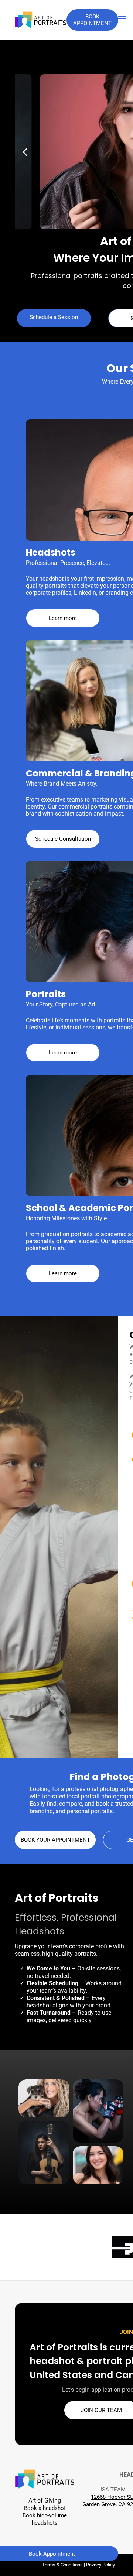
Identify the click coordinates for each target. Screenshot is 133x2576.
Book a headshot (45, 2508)
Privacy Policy (100, 2565)
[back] (25, 152)
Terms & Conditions (62, 2565)
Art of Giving (45, 2500)
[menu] (122, 16)
